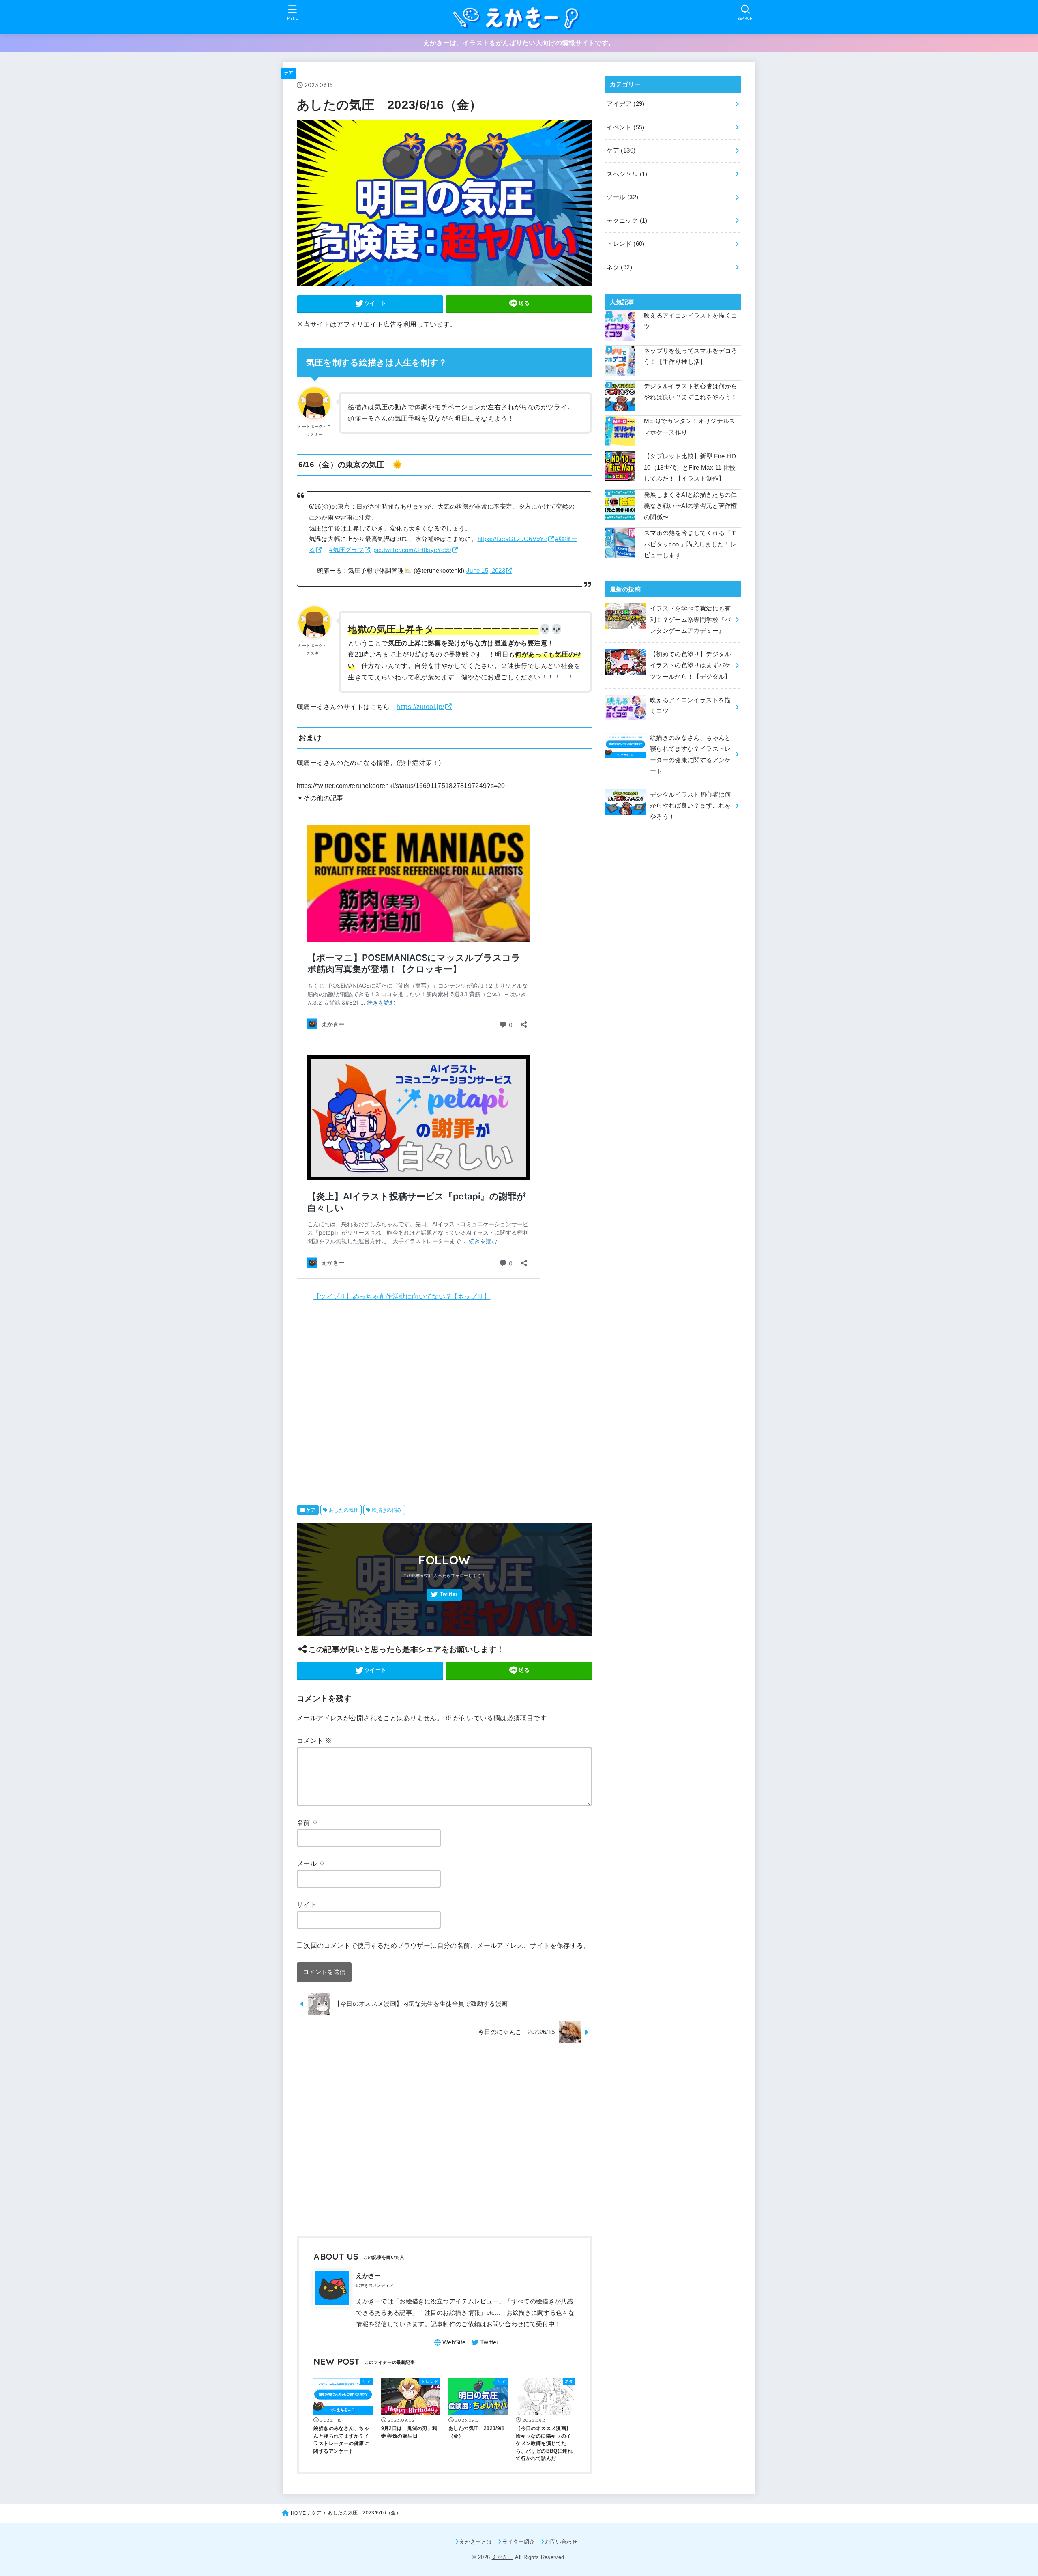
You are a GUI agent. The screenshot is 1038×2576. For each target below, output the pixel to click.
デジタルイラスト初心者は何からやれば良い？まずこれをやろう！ (691, 392)
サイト (307, 1904)
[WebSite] (449, 2342)
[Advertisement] (444, 1398)
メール (311, 1863)
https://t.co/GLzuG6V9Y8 (513, 539)
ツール (622, 197)
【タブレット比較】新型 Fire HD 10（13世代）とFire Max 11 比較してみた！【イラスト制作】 (690, 467)
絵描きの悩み (387, 1510)
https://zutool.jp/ (420, 707)
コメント (314, 1740)
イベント (625, 127)
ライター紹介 (518, 2542)
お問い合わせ (561, 2542)
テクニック (627, 221)
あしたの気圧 (344, 1510)
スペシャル (627, 174)
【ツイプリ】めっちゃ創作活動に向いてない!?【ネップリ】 (402, 1296)
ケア (288, 73)
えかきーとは (476, 2542)
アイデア (625, 104)
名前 (308, 1822)
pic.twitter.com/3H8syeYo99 (412, 550)
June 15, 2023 (486, 571)
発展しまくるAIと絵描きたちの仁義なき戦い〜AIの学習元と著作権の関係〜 (691, 506)
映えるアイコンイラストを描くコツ (691, 321)
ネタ (619, 267)
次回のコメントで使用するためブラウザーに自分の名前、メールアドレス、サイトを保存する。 (447, 1945)
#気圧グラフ (346, 550)
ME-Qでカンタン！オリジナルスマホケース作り (690, 427)
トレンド (625, 244)
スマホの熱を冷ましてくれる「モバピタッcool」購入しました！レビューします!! (691, 544)
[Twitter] (444, 1595)
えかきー (503, 2557)
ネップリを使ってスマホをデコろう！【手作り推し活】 (691, 357)
